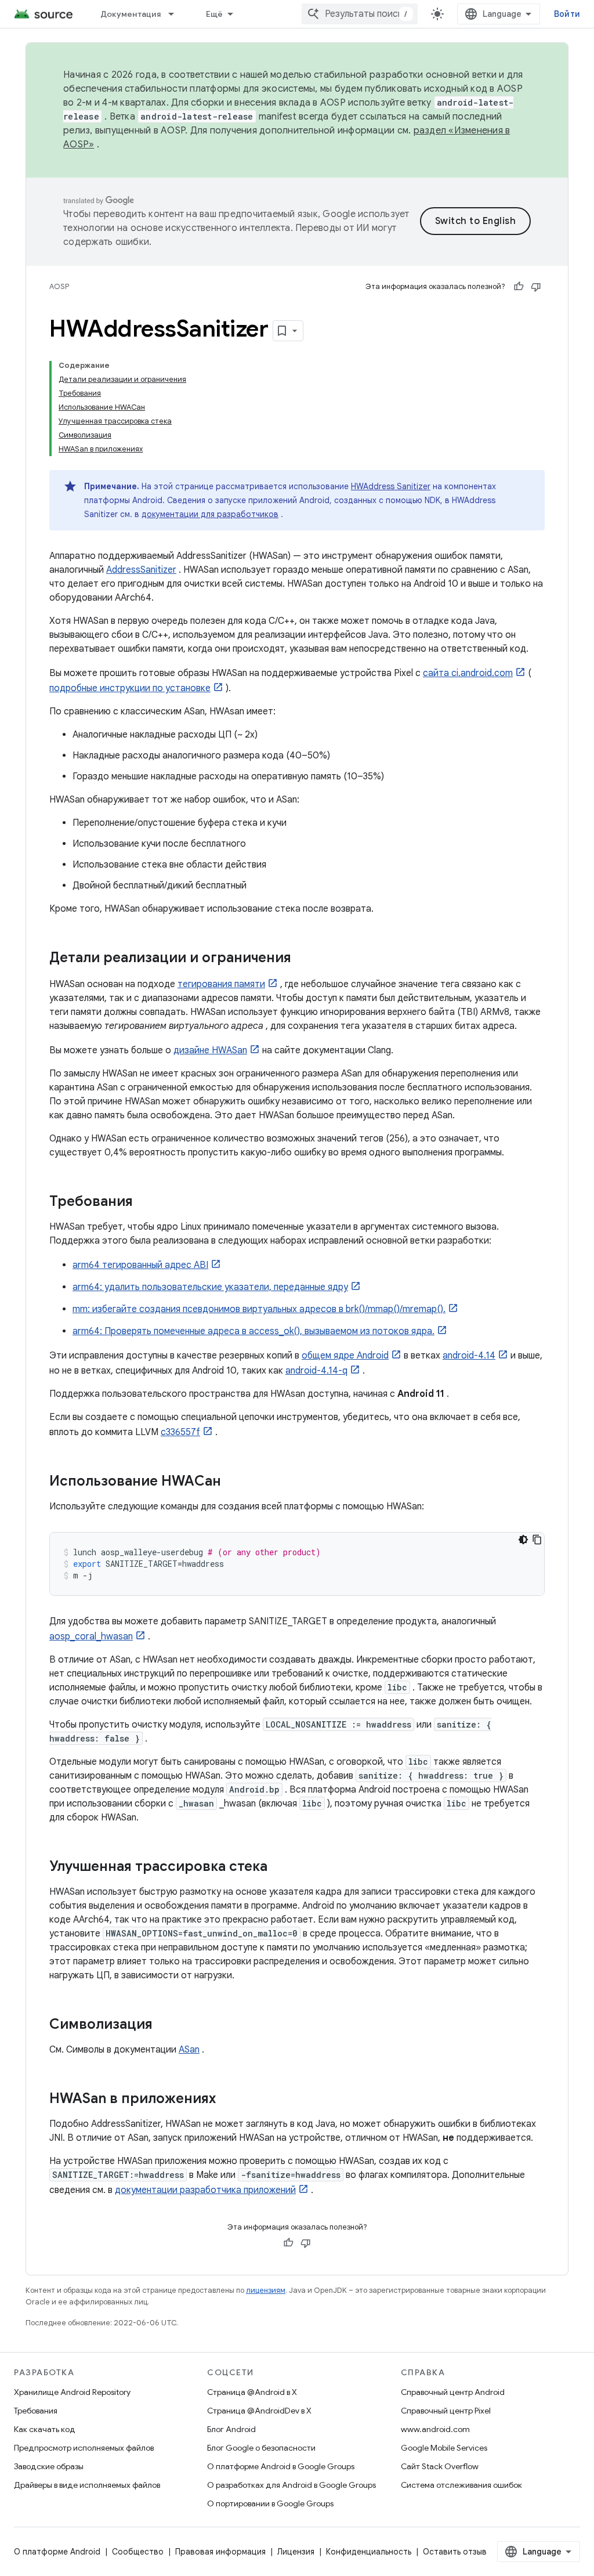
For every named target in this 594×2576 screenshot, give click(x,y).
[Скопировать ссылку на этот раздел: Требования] (144, 1202)
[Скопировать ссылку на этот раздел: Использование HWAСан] (233, 1482)
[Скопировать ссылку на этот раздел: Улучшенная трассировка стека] (279, 1867)
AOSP (59, 286)
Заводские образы (49, 2466)
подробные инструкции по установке (130, 688)
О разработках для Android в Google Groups (291, 2485)
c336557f (180, 1432)
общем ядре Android (345, 1356)
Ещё (215, 14)
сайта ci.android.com (468, 673)
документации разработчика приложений (205, 2190)
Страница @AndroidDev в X (259, 2411)
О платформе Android (57, 2552)
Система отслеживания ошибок (461, 2485)
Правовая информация (220, 2552)
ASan (189, 2050)
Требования (36, 2411)
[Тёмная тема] (523, 1540)
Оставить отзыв (455, 2552)
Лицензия (296, 2552)
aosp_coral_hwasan (91, 1636)
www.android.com (435, 2429)
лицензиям (266, 2290)
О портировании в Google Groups (270, 2503)
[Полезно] (519, 287)
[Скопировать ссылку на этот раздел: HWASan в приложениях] (227, 2100)
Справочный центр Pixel (446, 2411)
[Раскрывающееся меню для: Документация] (176, 14)
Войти (567, 14)
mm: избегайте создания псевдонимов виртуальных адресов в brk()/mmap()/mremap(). (259, 1309)
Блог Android (231, 2429)
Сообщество (138, 2552)
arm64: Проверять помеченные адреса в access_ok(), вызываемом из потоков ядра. (253, 1331)
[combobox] (360, 14)
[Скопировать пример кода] (537, 1540)
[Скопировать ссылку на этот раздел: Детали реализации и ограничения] (303, 959)
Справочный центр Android (453, 2392)
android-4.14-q (316, 1371)
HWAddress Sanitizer (391, 486)
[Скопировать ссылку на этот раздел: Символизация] (164, 2025)
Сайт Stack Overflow (440, 2466)
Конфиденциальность (369, 2552)
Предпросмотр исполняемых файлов (84, 2448)
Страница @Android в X (252, 2392)
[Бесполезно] (536, 287)
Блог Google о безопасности (261, 2448)
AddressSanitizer (141, 570)
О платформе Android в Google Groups (281, 2466)
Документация (131, 14)
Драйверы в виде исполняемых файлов (87, 2485)
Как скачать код (45, 2429)
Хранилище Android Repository (72, 2392)
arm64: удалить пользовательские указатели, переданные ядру (210, 1287)
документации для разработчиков (210, 514)
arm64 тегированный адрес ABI (140, 1265)
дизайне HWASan (210, 1050)
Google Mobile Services (444, 2448)
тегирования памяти (221, 984)
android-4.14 (469, 1356)
